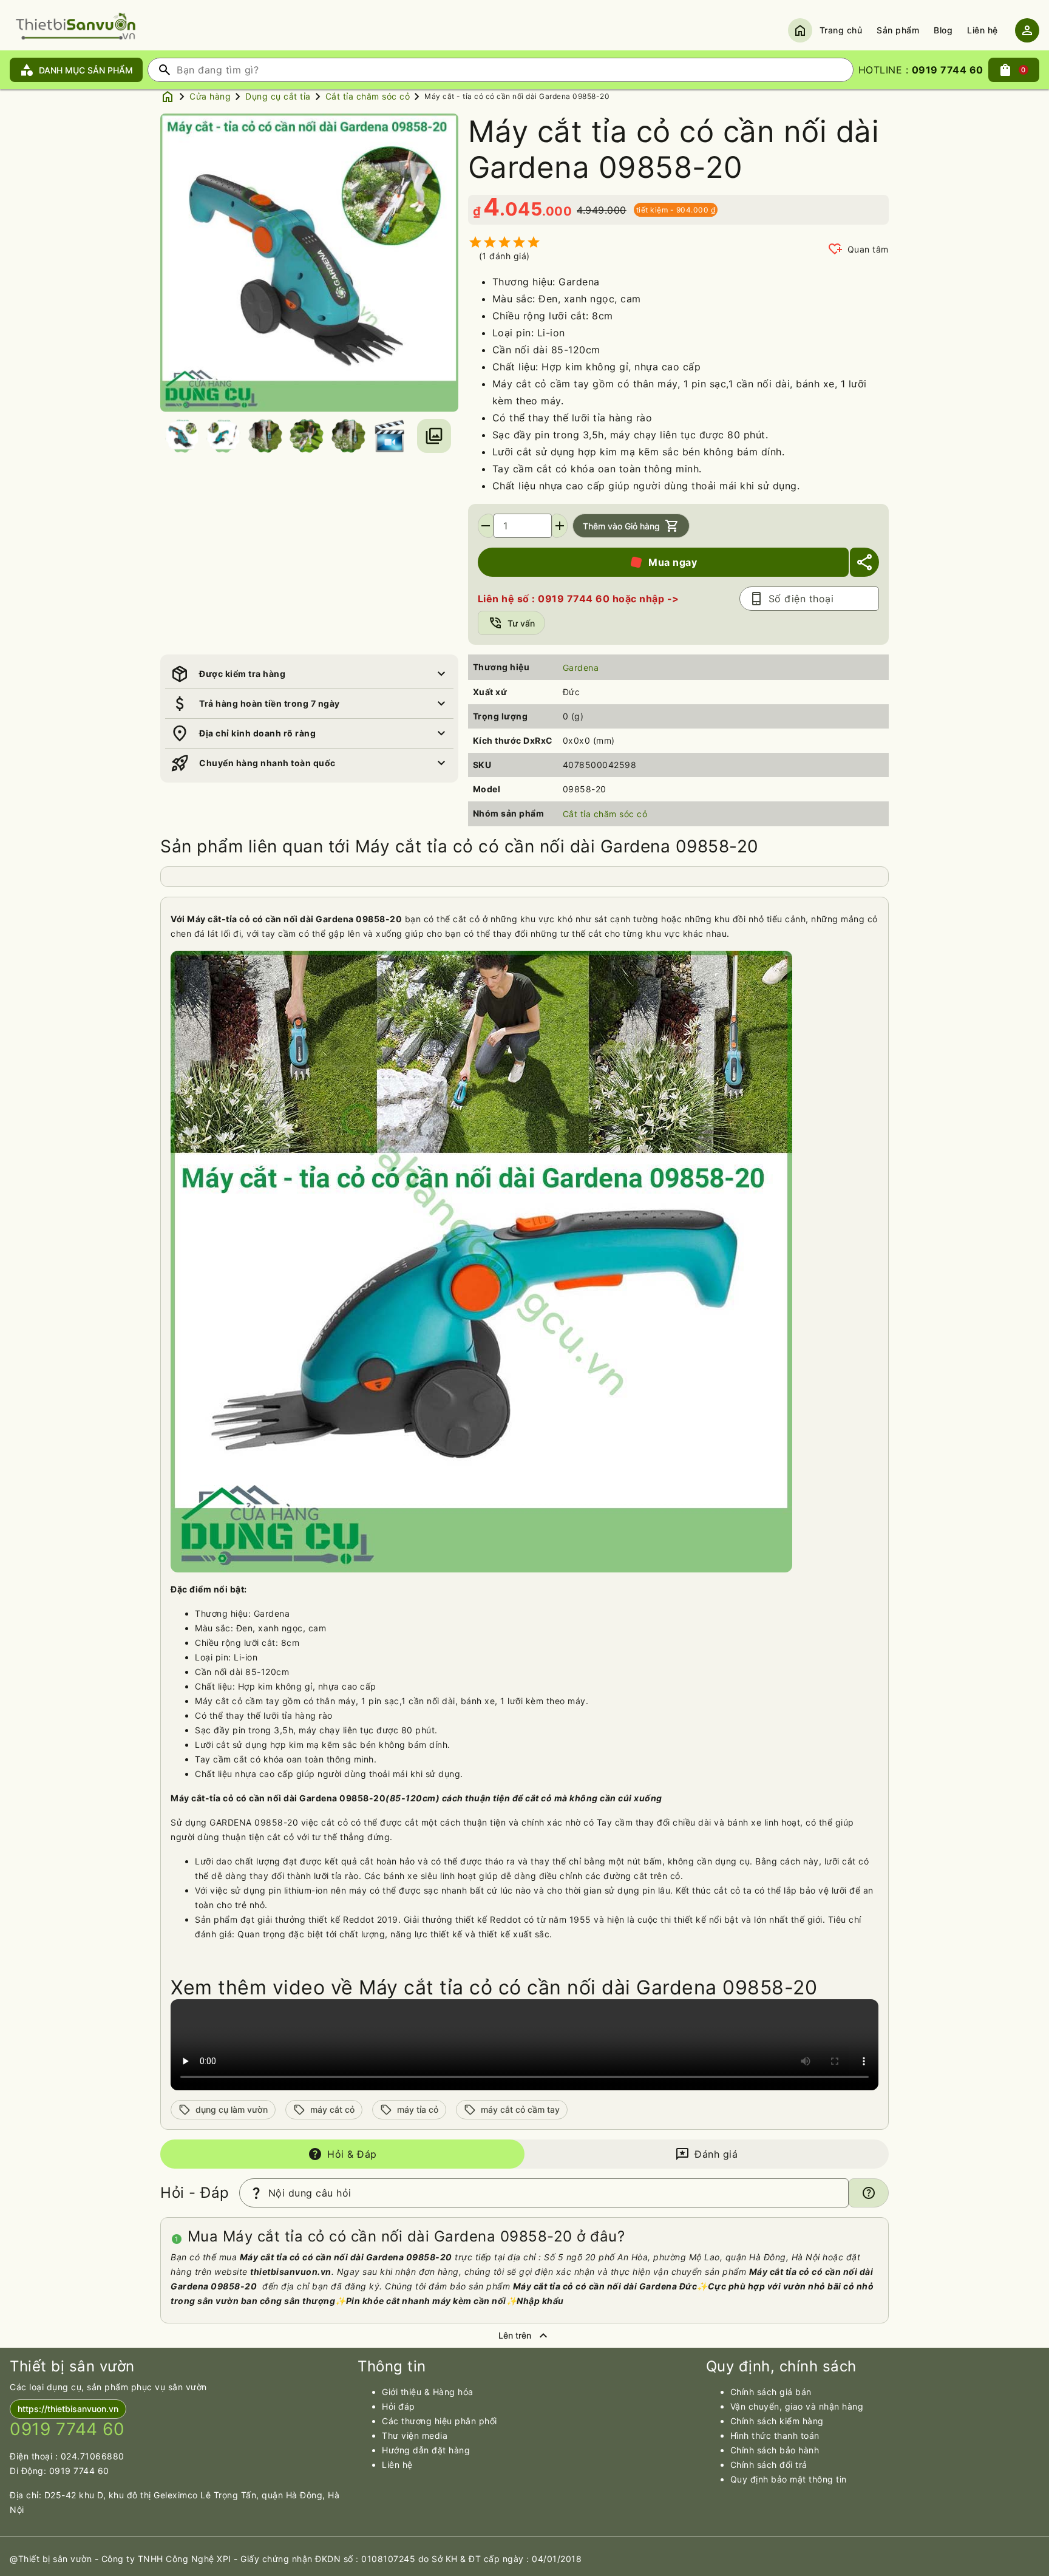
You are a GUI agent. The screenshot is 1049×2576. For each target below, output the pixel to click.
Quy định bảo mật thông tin (789, 2479)
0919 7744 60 (79, 2471)
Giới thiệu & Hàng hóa (428, 2392)
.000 (557, 211)
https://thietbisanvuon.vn (68, 2409)
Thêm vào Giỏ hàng (631, 526)
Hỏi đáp (399, 2406)
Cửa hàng (210, 96)
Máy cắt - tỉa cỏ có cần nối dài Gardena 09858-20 (517, 96)
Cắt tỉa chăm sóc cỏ (368, 96)
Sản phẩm (898, 30)
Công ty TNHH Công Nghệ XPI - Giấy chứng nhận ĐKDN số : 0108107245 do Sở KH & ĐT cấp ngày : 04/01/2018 (342, 2559)
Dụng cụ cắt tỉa (278, 96)
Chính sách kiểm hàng (777, 2421)
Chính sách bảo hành (775, 2450)
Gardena (581, 668)
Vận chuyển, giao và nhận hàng (797, 2406)
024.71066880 (93, 2456)
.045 (521, 209)
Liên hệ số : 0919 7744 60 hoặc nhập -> (579, 599)
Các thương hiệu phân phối (440, 2421)
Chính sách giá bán (771, 2392)
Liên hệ (983, 30)
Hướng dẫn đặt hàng (426, 2450)
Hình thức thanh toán (775, 2435)
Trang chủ (841, 30)
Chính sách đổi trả (769, 2465)
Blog (943, 30)
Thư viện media (415, 2435)
